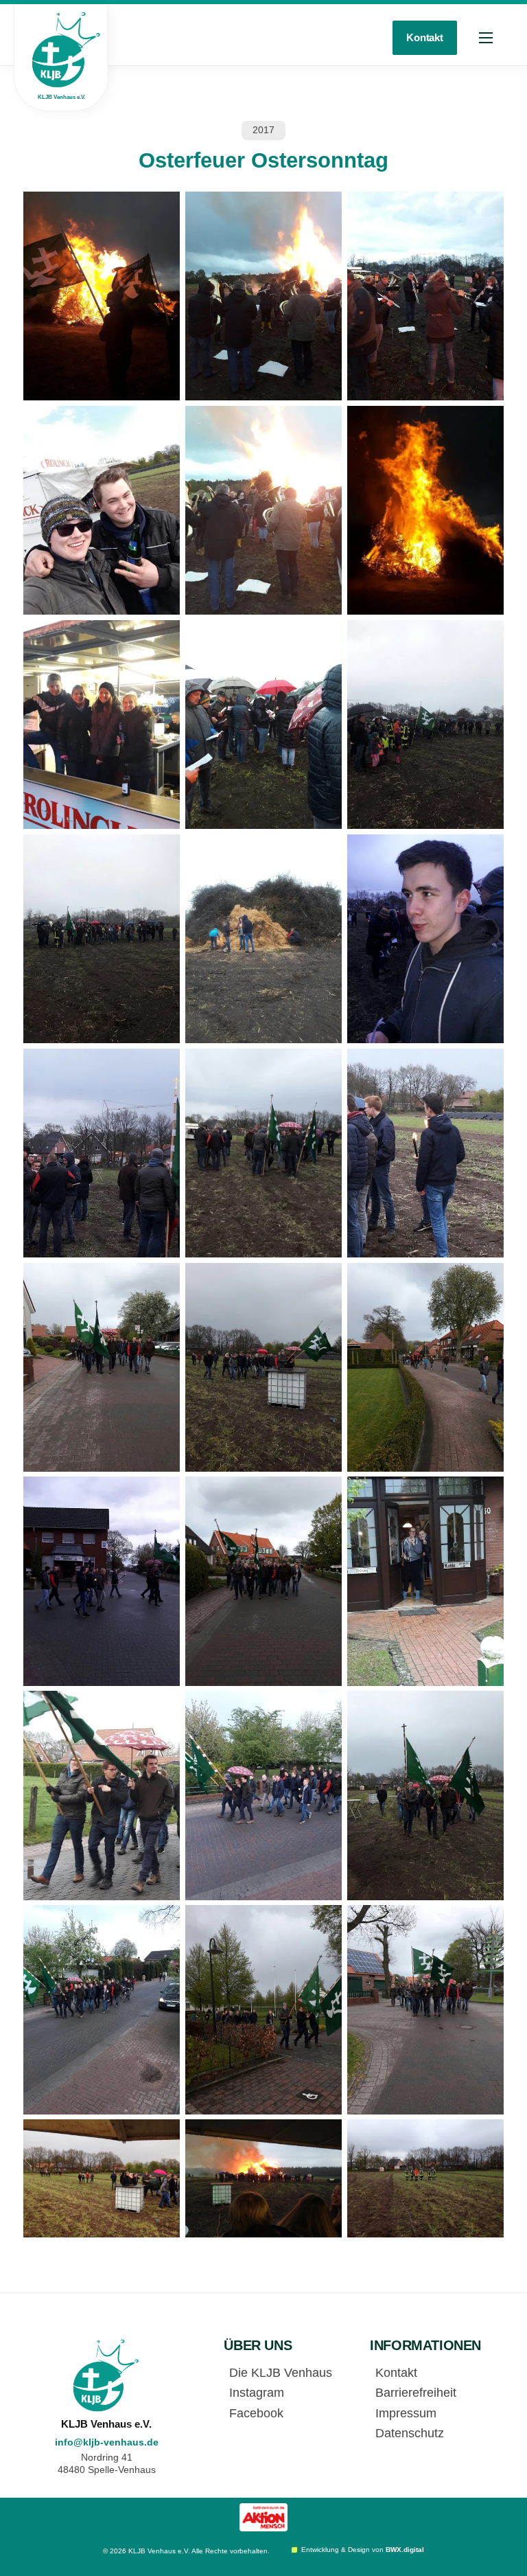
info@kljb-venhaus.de (107, 2442)
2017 (263, 130)
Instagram (257, 2393)
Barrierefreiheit (416, 2393)
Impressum (406, 2413)
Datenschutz (410, 2433)
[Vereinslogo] (106, 2376)
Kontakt (425, 37)
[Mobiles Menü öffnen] (486, 38)
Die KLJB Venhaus (281, 2373)
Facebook (256, 2413)
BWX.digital (405, 2550)
